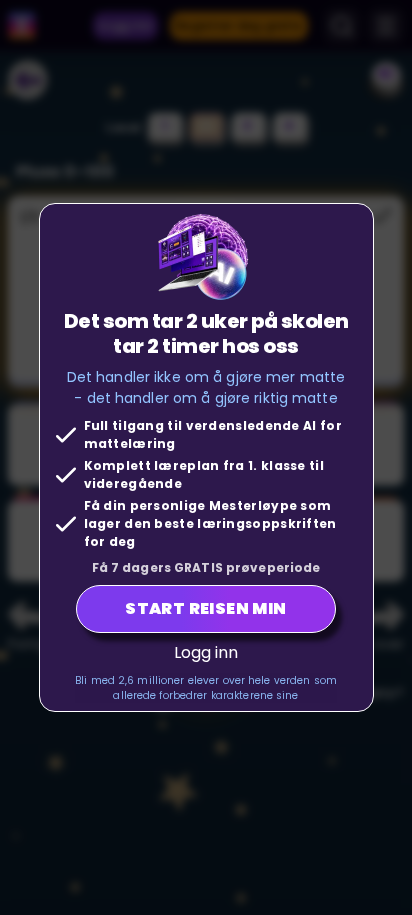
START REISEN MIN (205, 608)
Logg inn (206, 652)
